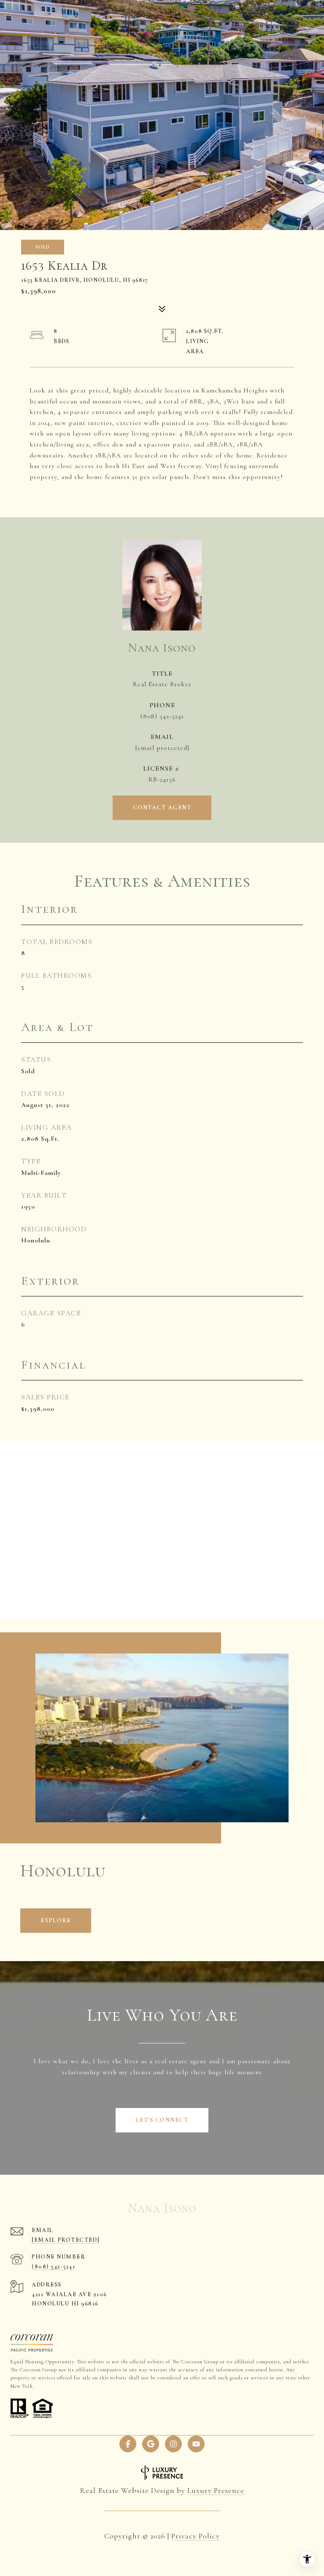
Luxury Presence (216, 2490)
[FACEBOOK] (128, 2444)
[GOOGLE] (151, 2444)
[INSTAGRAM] (173, 2444)
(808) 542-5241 (162, 716)
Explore (56, 1920)
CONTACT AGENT (162, 808)
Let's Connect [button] (162, 2120)
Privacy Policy (196, 2536)
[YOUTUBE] (196, 2444)
